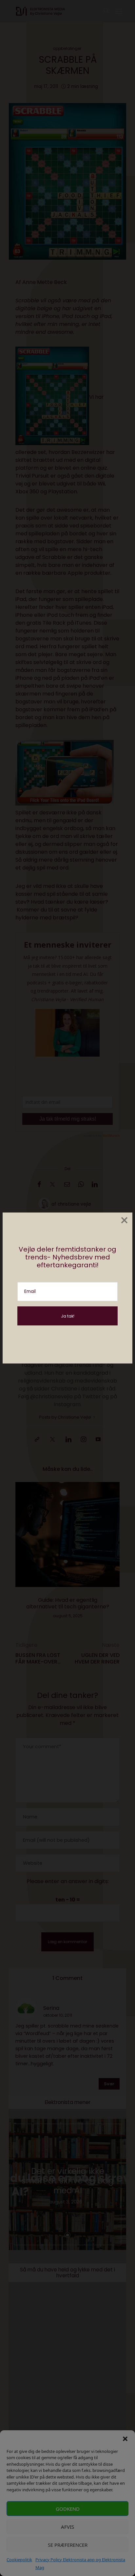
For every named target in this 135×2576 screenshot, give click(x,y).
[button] (125, 2438)
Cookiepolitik (19, 2560)
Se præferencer (68, 2545)
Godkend (68, 2509)
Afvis (67, 2527)
